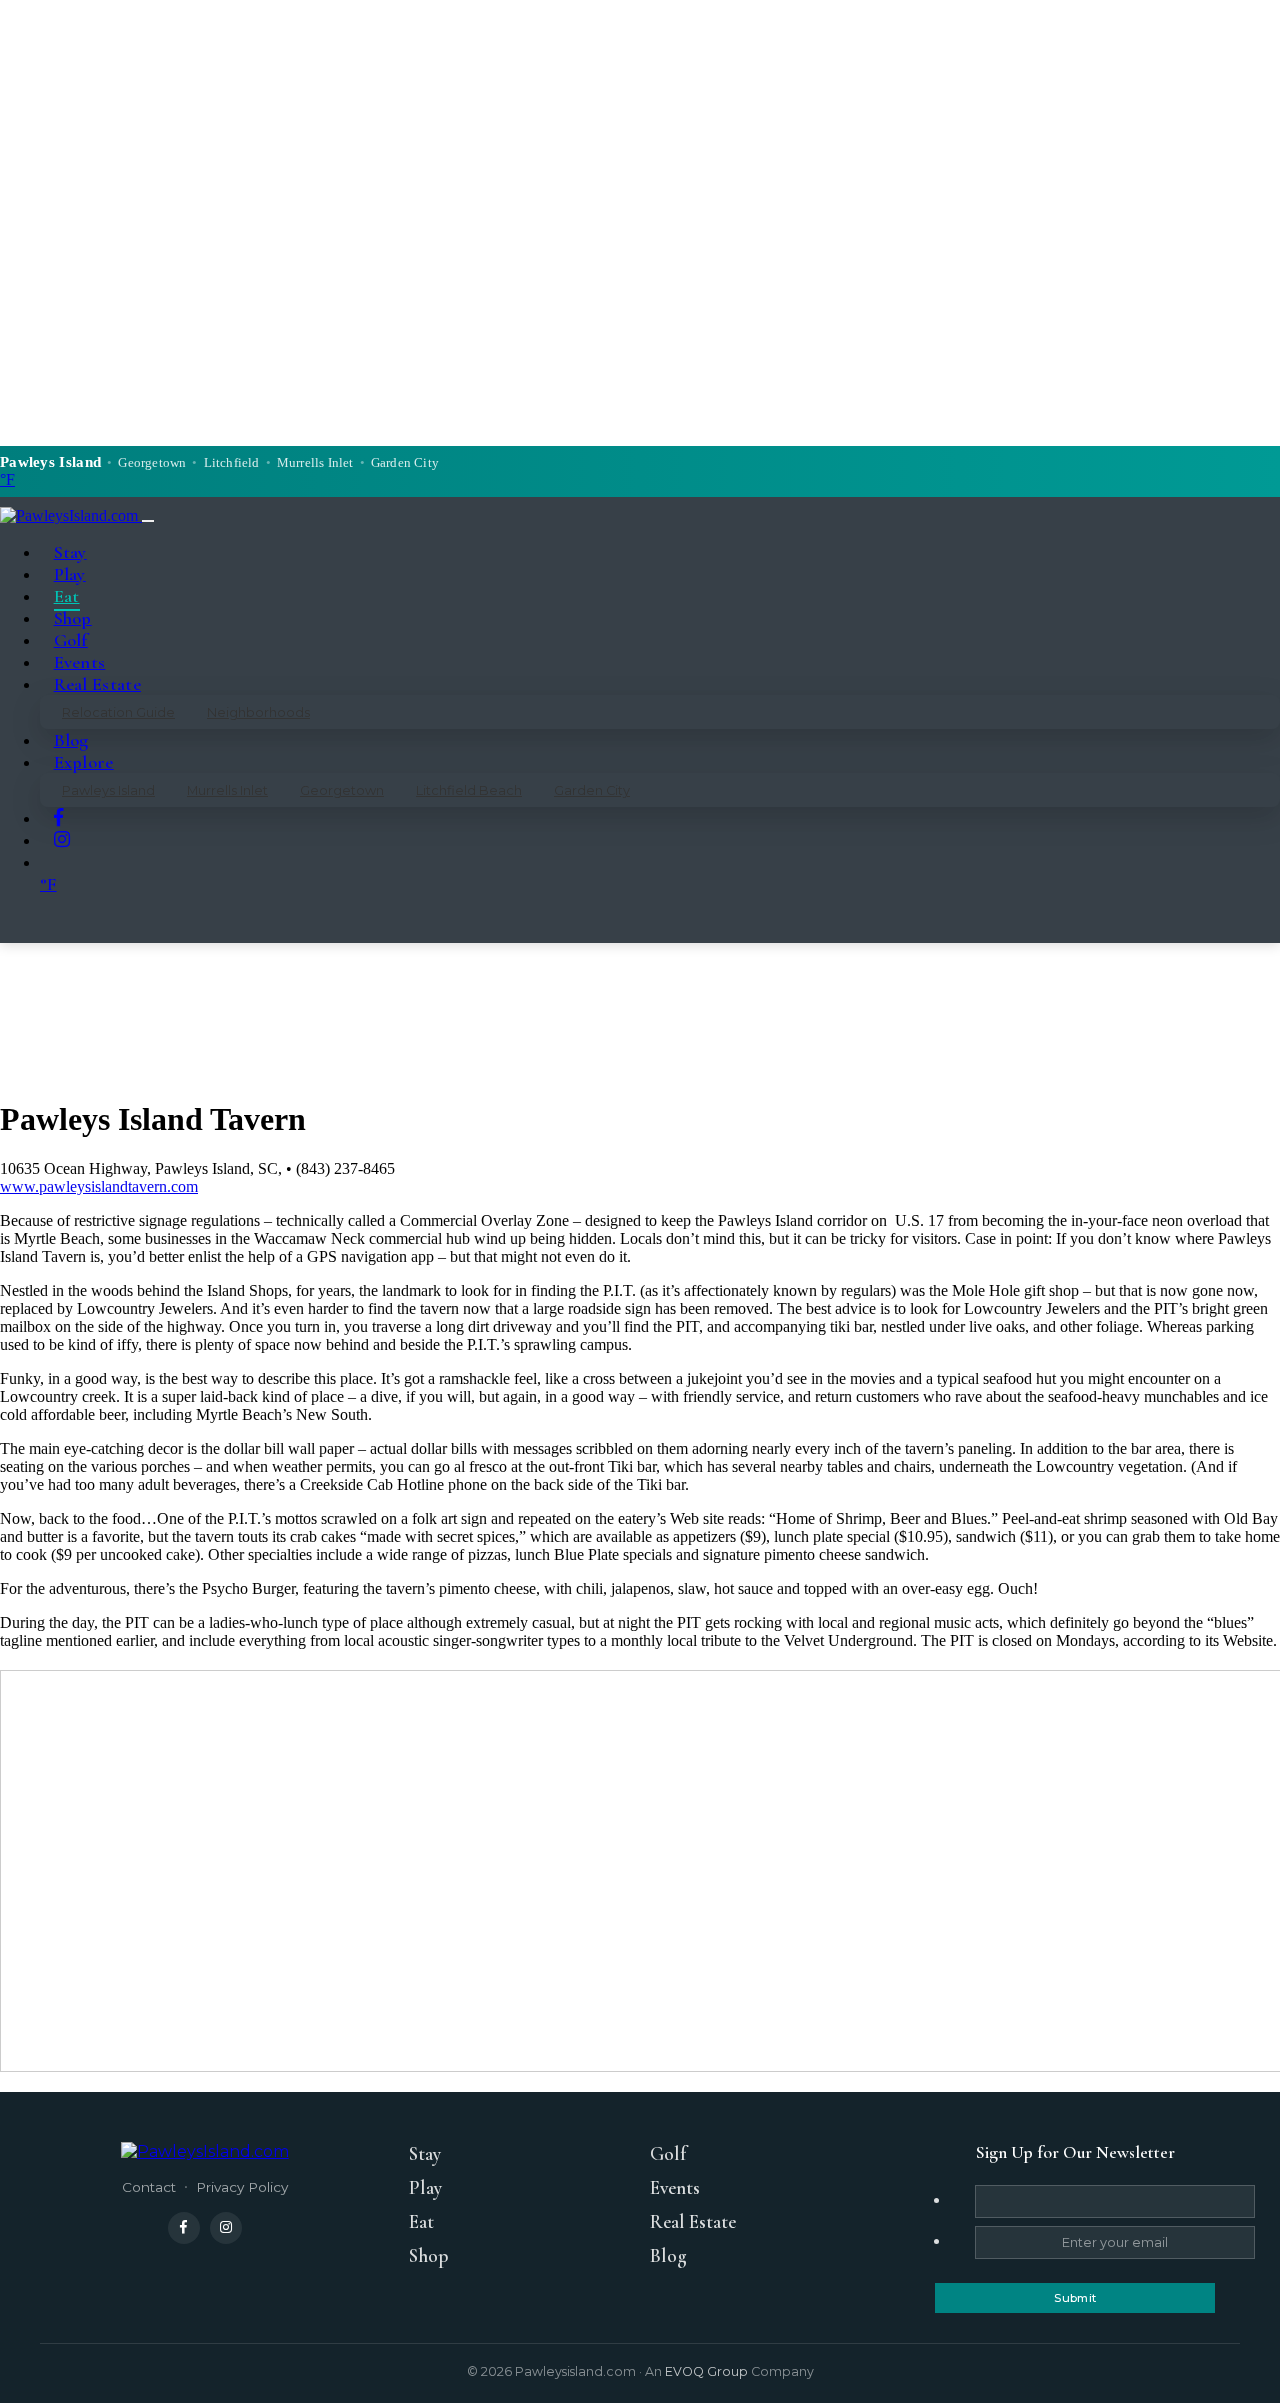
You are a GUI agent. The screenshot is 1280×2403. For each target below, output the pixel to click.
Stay (70, 552)
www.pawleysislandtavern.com (99, 1186)
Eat (67, 596)
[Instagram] (226, 2228)
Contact (149, 2187)
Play (70, 574)
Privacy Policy (242, 2187)
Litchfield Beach (469, 790)
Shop (73, 618)
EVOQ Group (706, 2371)
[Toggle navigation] (148, 521)
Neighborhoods (258, 712)
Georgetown (342, 790)
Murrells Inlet (227, 790)
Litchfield (232, 462)
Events (80, 662)
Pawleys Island (108, 790)
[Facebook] (184, 2228)
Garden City (592, 790)
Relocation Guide (118, 712)
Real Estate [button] (97, 684)
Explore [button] (84, 762)
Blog (71, 740)
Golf (71, 640)
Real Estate (693, 2222)
